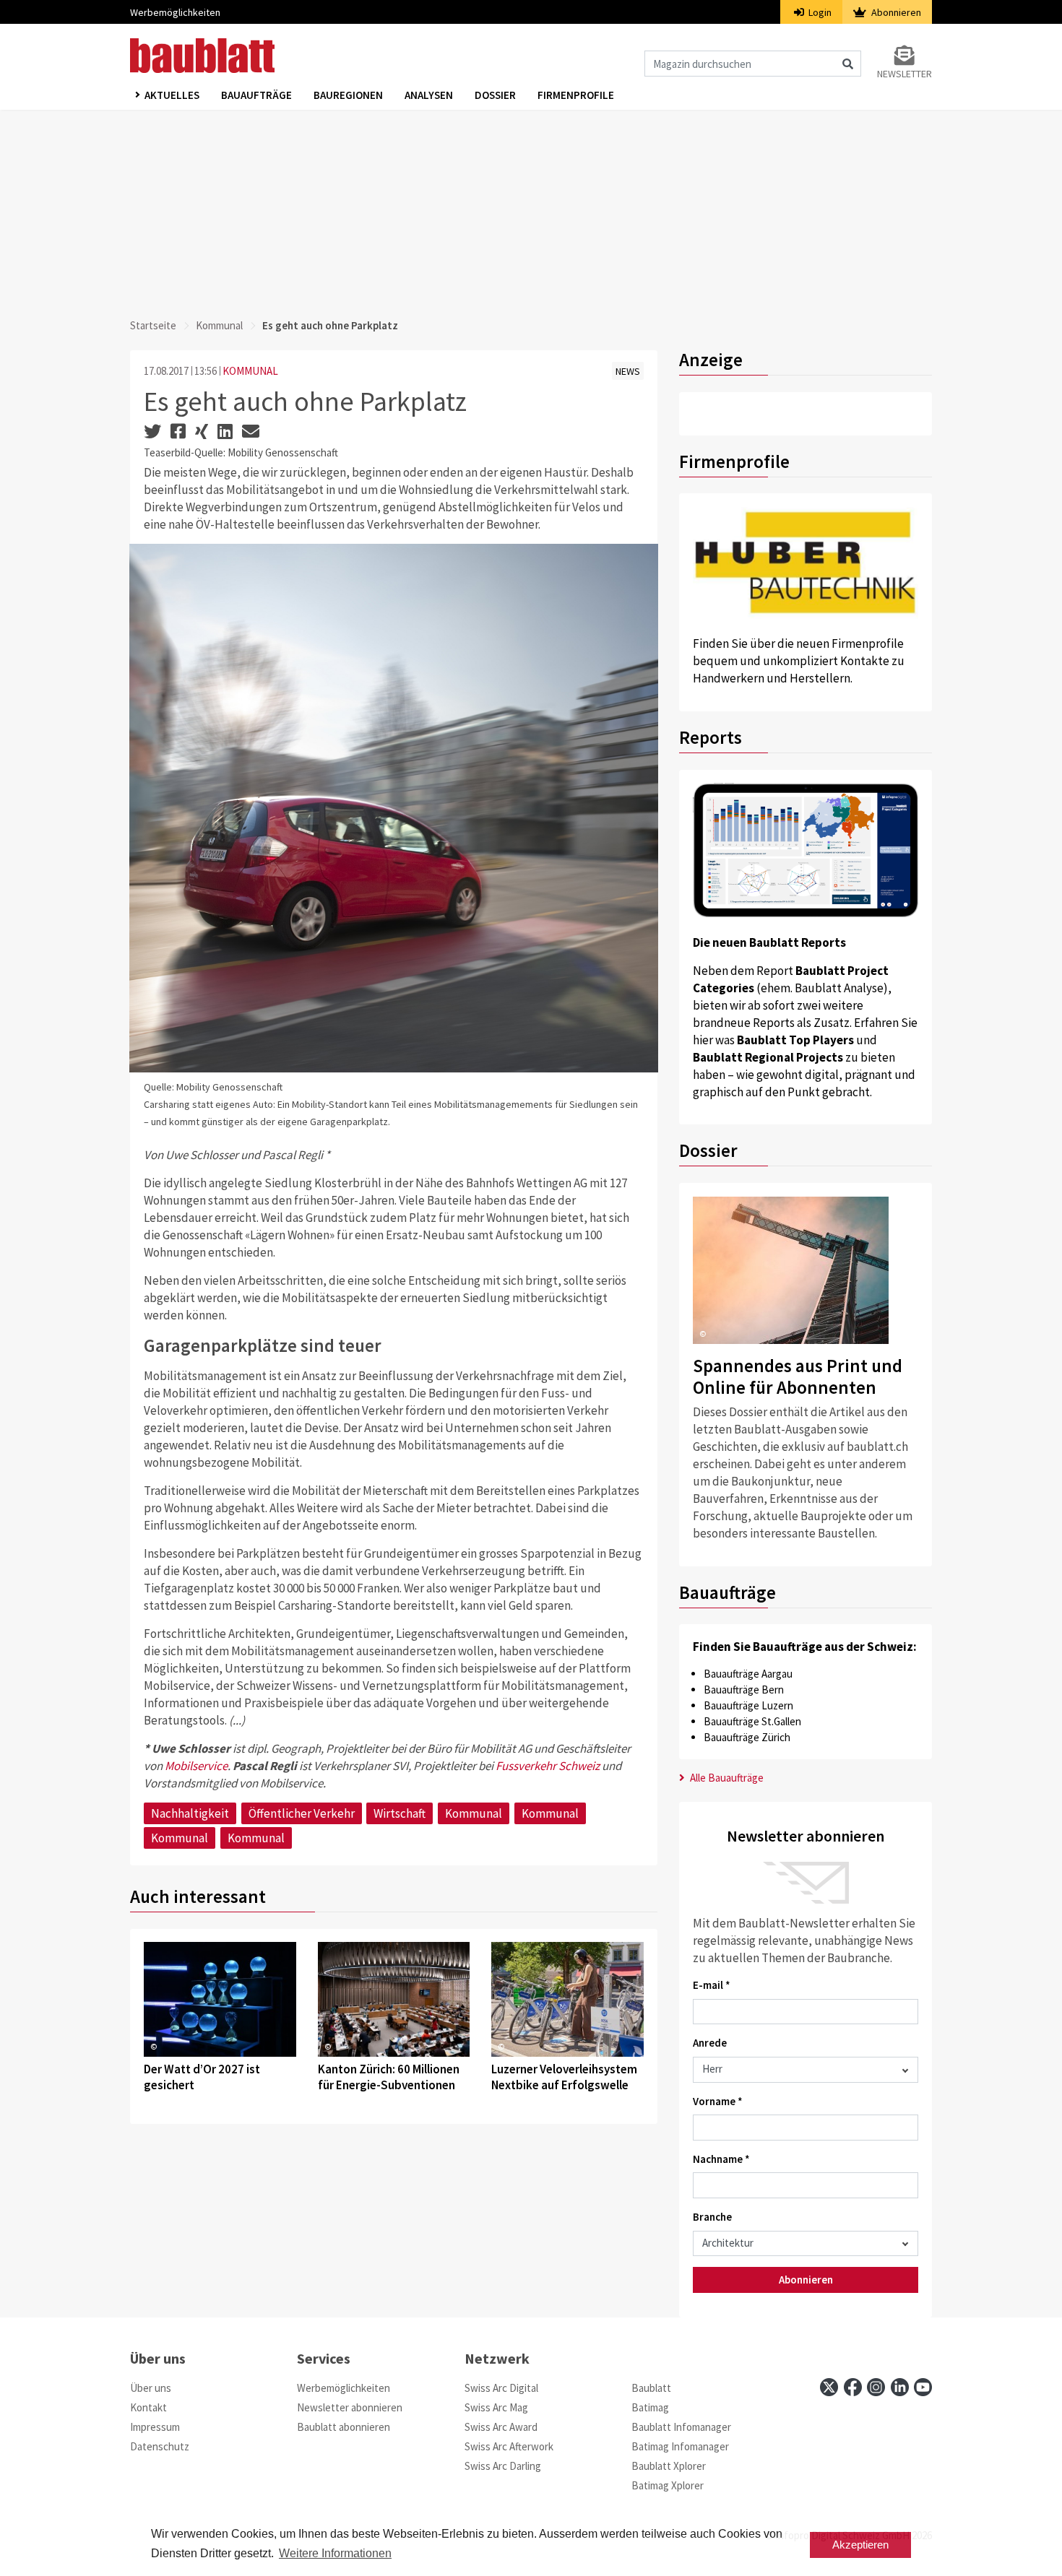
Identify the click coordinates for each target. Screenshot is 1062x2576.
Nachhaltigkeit (190, 1813)
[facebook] (853, 2387)
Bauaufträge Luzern (748, 1705)
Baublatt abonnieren (344, 2427)
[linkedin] (900, 2387)
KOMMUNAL (250, 371)
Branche (712, 2217)
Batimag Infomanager (680, 2446)
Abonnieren (895, 12)
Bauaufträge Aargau (748, 1674)
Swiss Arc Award (501, 2427)
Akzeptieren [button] (860, 2545)
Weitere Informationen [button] (335, 2553)
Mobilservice (196, 1766)
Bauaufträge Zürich (747, 1737)
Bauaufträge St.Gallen (752, 1721)
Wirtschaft (400, 1813)
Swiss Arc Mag (496, 2407)
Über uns (151, 2388)
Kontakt (148, 2407)
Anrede (710, 2043)
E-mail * (712, 1985)
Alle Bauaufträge (726, 1778)
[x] (829, 2387)
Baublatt (651, 2388)
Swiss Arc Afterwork (509, 2446)
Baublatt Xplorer (669, 2466)
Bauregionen (348, 95)
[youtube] (923, 2387)
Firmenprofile (576, 95)
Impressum (155, 2427)
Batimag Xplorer (668, 2485)
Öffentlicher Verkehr (302, 1813)
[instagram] (876, 2387)
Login (819, 12)
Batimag (650, 2407)
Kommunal (219, 325)
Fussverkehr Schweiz (548, 1766)
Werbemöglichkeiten (175, 12)
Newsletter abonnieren (350, 2407)
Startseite (153, 325)
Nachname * (721, 2159)
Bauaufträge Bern (744, 1690)
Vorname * (718, 2101)
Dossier (495, 95)
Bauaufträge (256, 95)
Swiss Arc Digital (501, 2388)
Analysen (429, 95)
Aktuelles (172, 95)
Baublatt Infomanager (681, 2427)
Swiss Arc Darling (503, 2466)
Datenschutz (160, 2446)
